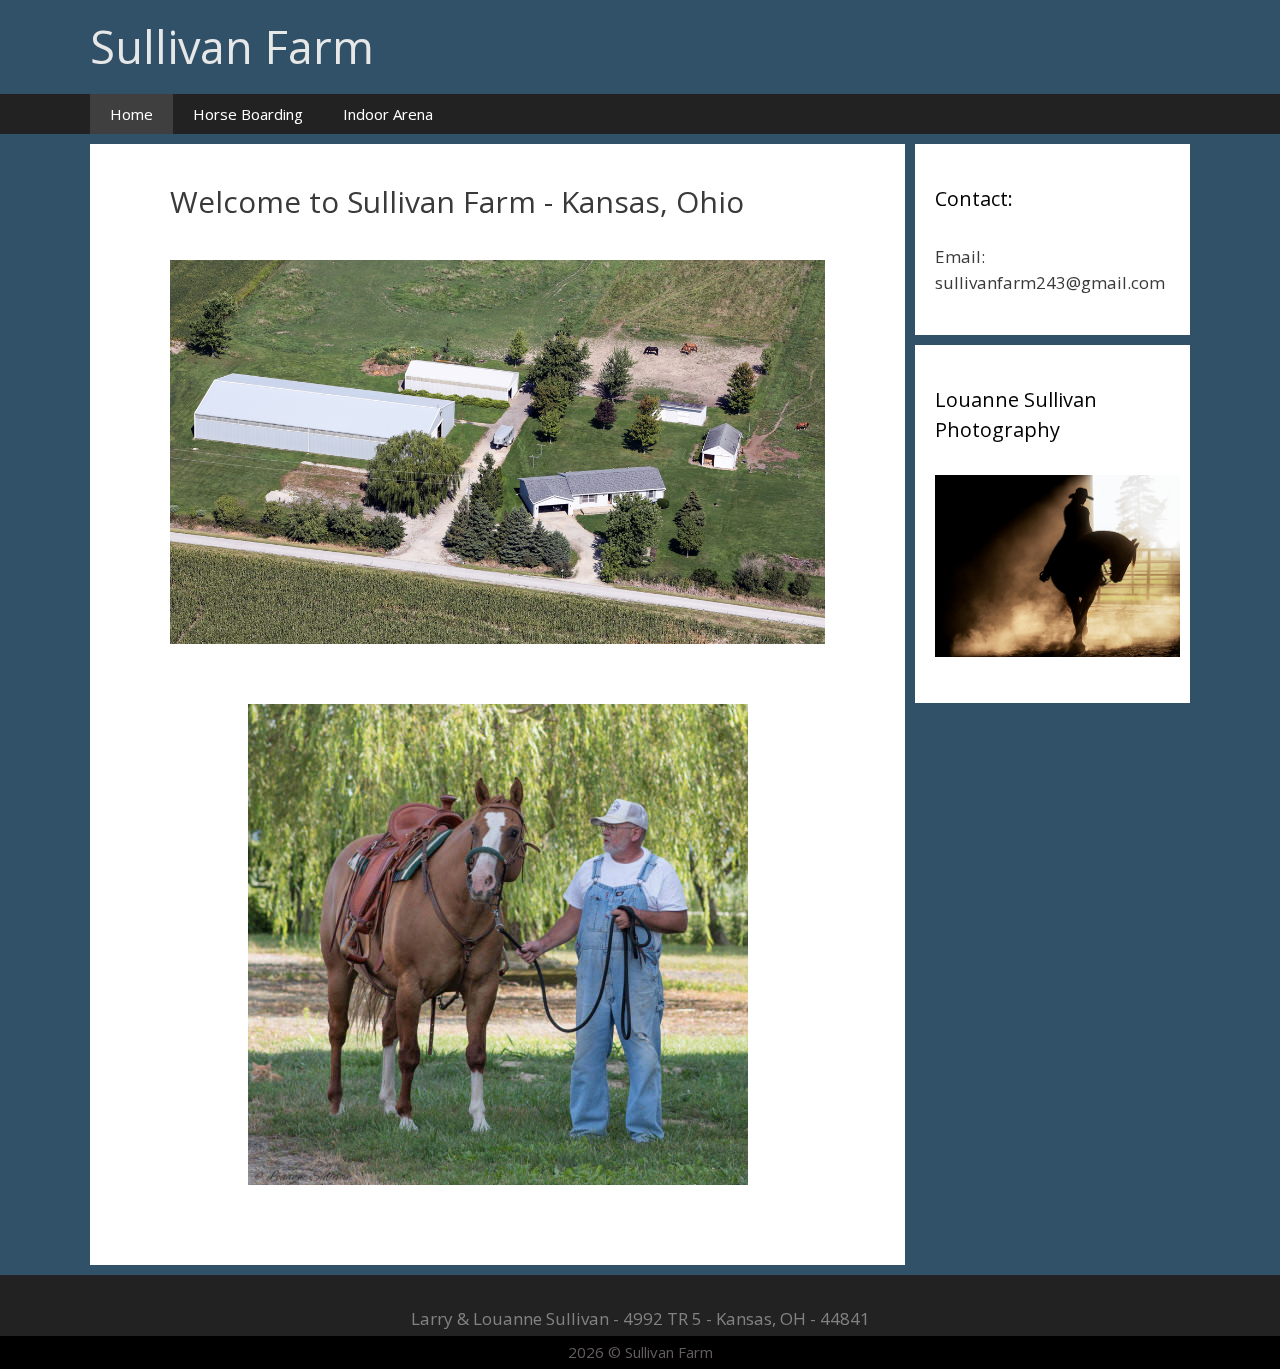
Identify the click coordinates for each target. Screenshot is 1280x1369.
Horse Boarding (248, 114)
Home (131, 114)
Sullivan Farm (232, 46)
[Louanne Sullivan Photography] (1057, 650)
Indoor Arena (388, 114)
